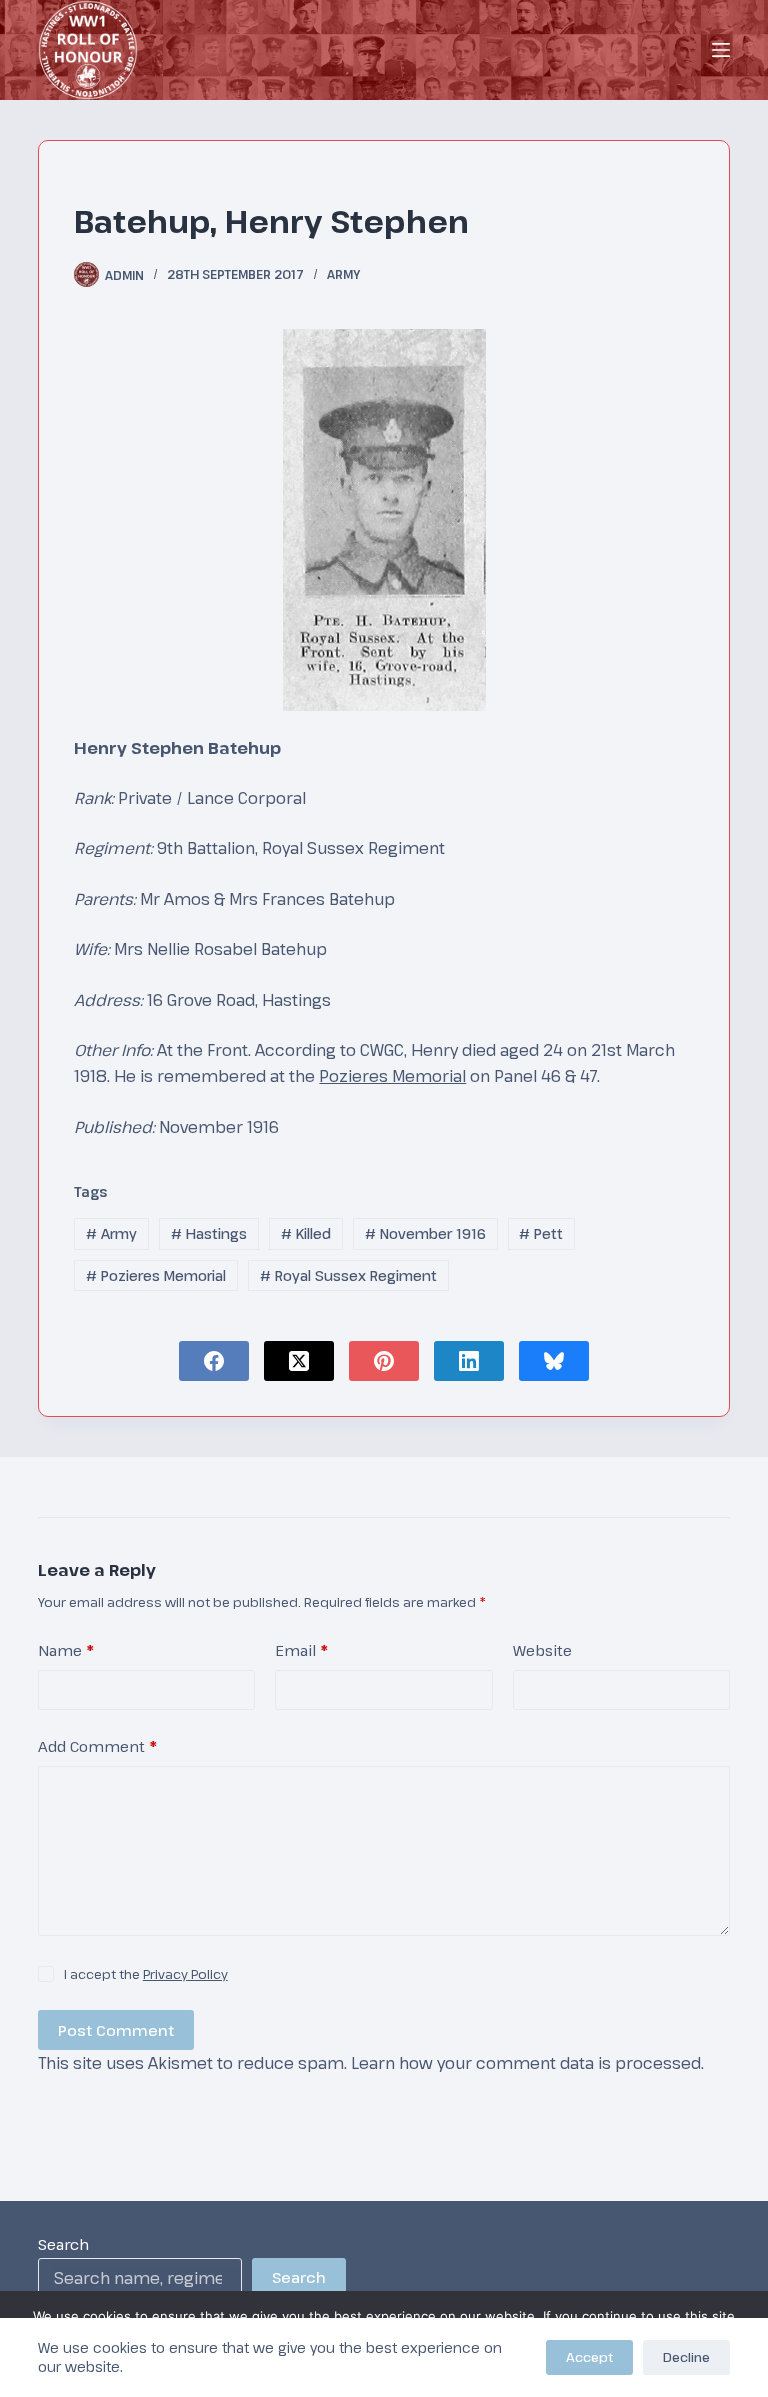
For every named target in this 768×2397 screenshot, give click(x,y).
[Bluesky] (554, 1361)
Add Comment (97, 1746)
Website (542, 1650)
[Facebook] (214, 1361)
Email (301, 1650)
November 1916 (425, 1233)
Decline (686, 2357)
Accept (589, 2357)
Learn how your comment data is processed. (527, 2063)
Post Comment (116, 2030)
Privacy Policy (185, 1974)
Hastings (209, 1233)
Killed (306, 1233)
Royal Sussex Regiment (348, 1275)
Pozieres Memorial (392, 1076)
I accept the (146, 1974)
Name (66, 1650)
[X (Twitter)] (299, 1361)
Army (343, 274)
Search (63, 2244)
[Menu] (721, 50)
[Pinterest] (384, 1361)
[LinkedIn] (469, 1361)
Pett (541, 1233)
